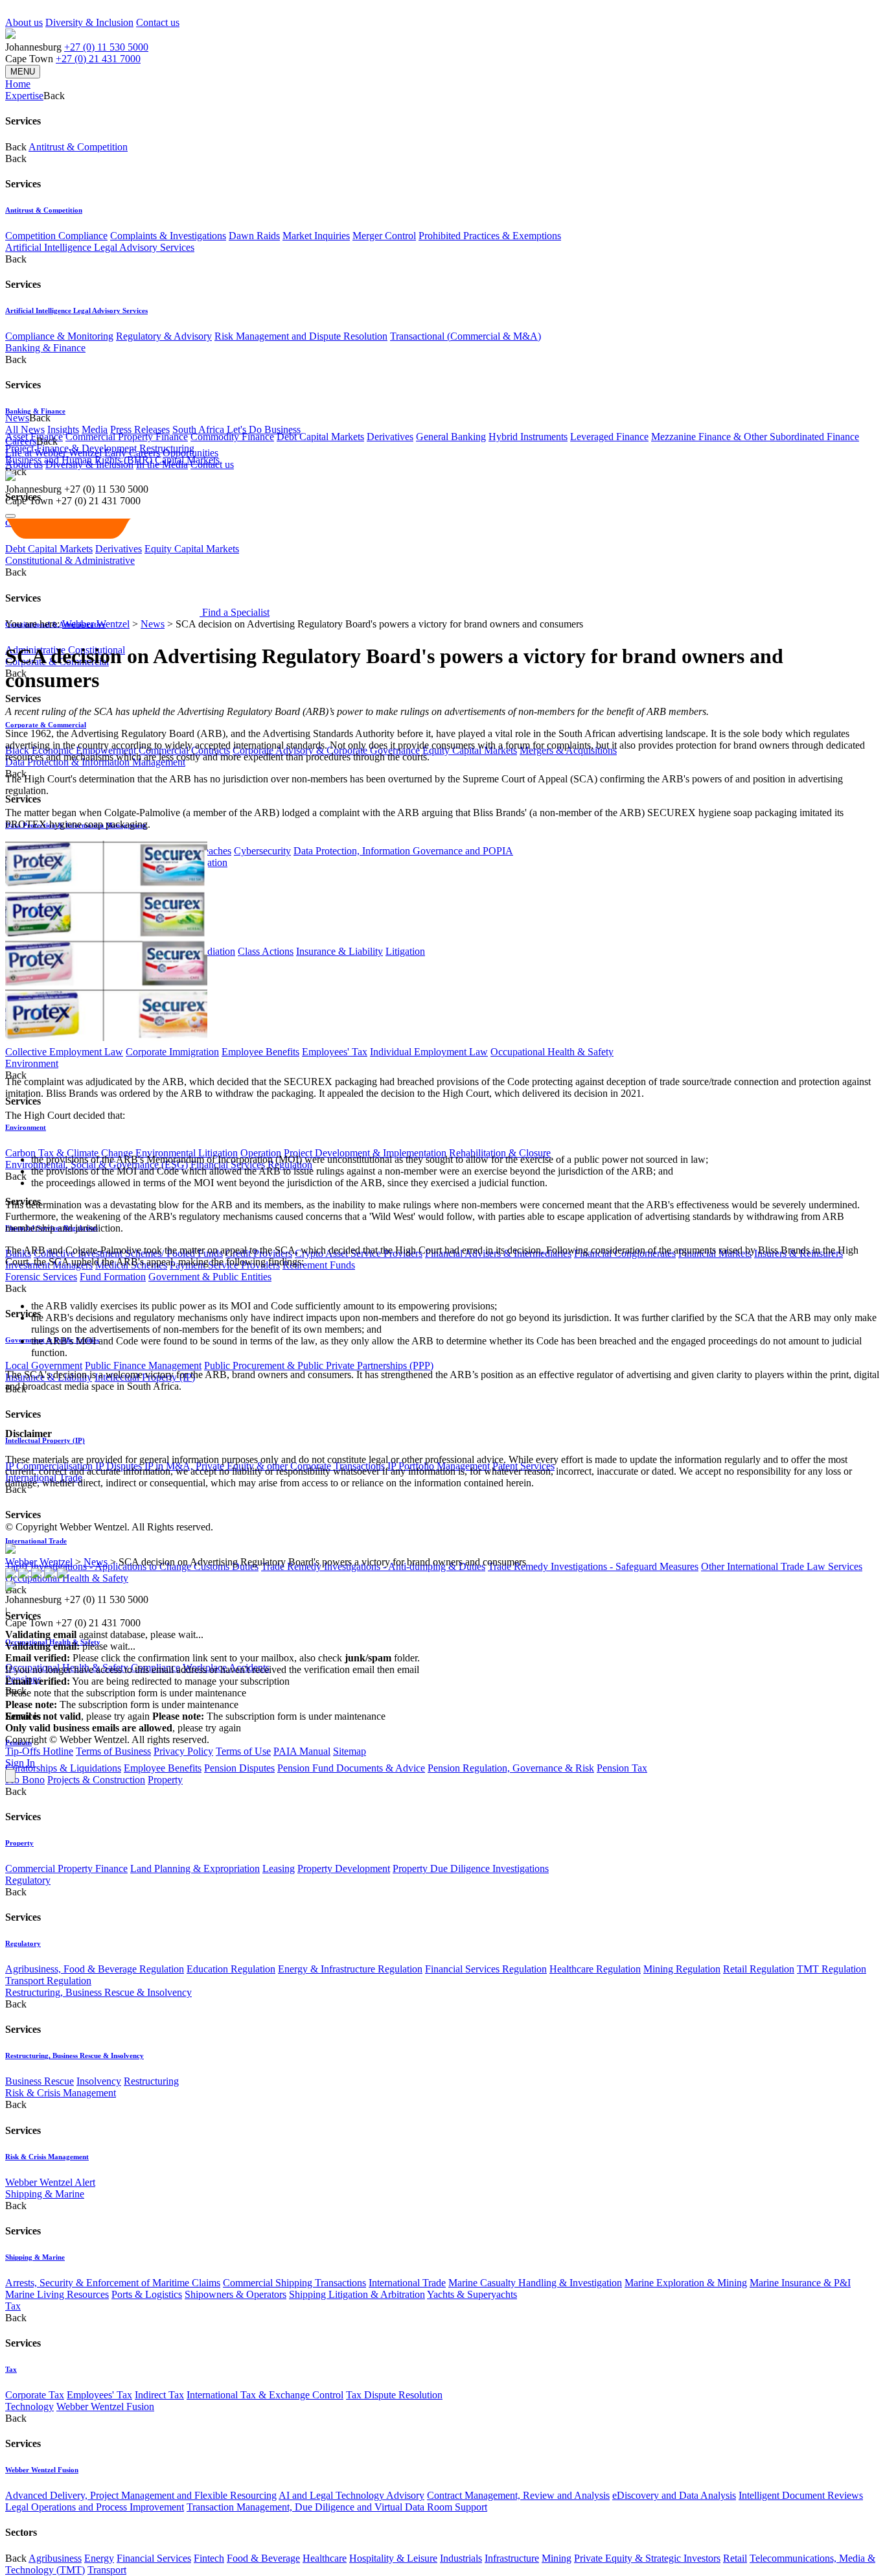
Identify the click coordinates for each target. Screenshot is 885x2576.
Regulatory (28, 1880)
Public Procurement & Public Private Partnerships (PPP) (319, 1365)
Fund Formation (113, 1277)
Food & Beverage (263, 2558)
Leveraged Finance (609, 437)
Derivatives (390, 437)
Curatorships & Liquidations (63, 1768)
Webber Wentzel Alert (50, 2182)
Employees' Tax (335, 1052)
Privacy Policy (183, 1751)
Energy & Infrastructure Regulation (350, 1969)
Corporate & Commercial (46, 725)
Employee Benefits (260, 1052)
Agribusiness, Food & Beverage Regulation (95, 1969)
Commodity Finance (232, 437)
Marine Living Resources (57, 2294)
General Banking (451, 437)
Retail (735, 2558)
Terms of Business (113, 1751)
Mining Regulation (682, 1969)
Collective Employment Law (64, 1052)
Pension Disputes (239, 1768)
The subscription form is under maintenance (269, 1716)
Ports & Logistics (147, 2294)
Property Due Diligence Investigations (471, 1868)
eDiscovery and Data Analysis (674, 2495)
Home (18, 84)
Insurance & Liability (339, 951)
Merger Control (384, 236)
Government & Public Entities (210, 1277)
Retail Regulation (759, 1969)
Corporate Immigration (172, 1052)
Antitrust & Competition (78, 147)
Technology (29, 2406)
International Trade (36, 1541)
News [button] (17, 418)
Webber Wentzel (96, 624)
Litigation (405, 951)
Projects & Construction (96, 1780)
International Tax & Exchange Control (265, 2395)
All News (25, 429)
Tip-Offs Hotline (39, 1751)
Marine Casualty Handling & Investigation (535, 2283)
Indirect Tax (159, 2395)
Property (165, 1780)
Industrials (461, 2558)
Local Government (44, 1365)
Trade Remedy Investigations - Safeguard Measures (593, 1566)
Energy (99, 2558)
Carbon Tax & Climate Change (69, 1153)
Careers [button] (21, 441)
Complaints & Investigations (168, 236)
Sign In (20, 1763)
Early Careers (132, 453)
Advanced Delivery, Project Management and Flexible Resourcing (141, 2495)
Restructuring (151, 2081)
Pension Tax (622, 1768)
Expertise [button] (24, 96)
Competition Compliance (56, 236)
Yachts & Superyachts (472, 2294)
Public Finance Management (143, 1365)
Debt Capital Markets (320, 437)
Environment (32, 1063)
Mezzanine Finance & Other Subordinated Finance (755, 437)
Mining (557, 2558)
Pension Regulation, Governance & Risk (511, 1768)
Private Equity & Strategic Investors (647, 2558)
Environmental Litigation (187, 1153)
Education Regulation (231, 1969)
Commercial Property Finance (127, 437)
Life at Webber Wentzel (53, 453)
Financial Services (154, 2558)
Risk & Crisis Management (61, 2093)
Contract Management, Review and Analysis (518, 2495)
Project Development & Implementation (365, 1153)
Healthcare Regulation (595, 1969)
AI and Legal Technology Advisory (351, 2495)
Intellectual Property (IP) (45, 1440)
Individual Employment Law (429, 1052)
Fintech (209, 2558)
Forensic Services (41, 1277)
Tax (13, 2306)
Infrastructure (512, 2558)
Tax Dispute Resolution (394, 2395)
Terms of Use (243, 1751)
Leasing (279, 1868)
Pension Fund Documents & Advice (351, 1768)
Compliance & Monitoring (59, 336)
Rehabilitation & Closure (500, 1153)
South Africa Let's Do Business (236, 429)
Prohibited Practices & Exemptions (490, 236)
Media (95, 429)
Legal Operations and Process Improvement (95, 2507)
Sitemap (350, 1751)
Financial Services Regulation (486, 1969)
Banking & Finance (45, 348)
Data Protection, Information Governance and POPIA (403, 851)
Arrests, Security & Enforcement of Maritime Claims (113, 2283)
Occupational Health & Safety (552, 1052)
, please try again (77, 1716)
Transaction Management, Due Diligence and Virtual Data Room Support (337, 2507)
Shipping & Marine (45, 2194)
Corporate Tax (35, 2395)
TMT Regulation (832, 1969)
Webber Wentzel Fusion (105, 2406)
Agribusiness (55, 2558)
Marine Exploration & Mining (686, 2283)
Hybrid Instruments (528, 437)
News (153, 624)
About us (24, 22)
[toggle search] (10, 516)
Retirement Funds (319, 1265)
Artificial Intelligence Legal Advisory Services (100, 247)
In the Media (162, 464)
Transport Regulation (48, 1981)
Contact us (158, 22)
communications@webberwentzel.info (505, 1669)
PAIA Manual (302, 1751)
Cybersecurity (262, 851)
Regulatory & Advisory (164, 336)
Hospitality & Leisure (393, 2558)
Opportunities (190, 453)
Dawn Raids (254, 236)
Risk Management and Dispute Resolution (301, 336)
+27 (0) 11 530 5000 (106, 47)
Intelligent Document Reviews (801, 2495)
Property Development (344, 1868)
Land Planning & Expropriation (195, 1868)
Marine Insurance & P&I (800, 2283)
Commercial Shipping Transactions (294, 2283)
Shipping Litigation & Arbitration (357, 2294)
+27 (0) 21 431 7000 (98, 59)
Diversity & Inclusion (89, 22)
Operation (261, 1153)
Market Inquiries (316, 236)
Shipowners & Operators (236, 2294)
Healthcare (325, 2558)
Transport (107, 2570)
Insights (63, 429)
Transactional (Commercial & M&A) (465, 336)
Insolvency (99, 2081)
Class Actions (266, 951)
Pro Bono (25, 1780)
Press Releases (140, 429)
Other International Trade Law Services (782, 1566)
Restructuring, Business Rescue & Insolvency (98, 1992)
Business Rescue (40, 2081)
